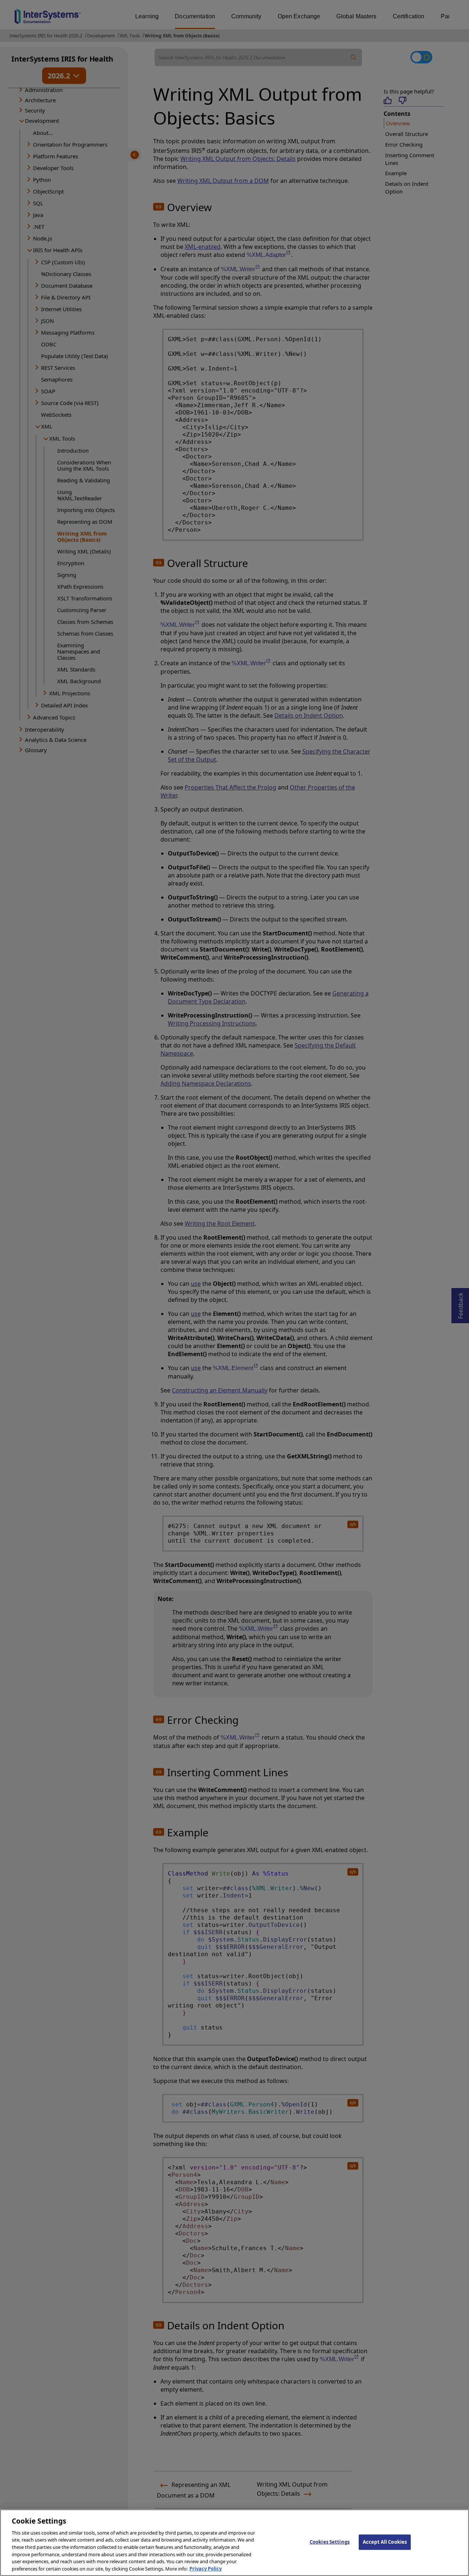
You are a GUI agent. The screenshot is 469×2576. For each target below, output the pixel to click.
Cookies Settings (330, 2542)
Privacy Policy (206, 2568)
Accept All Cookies (385, 2542)
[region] (234, 2543)
